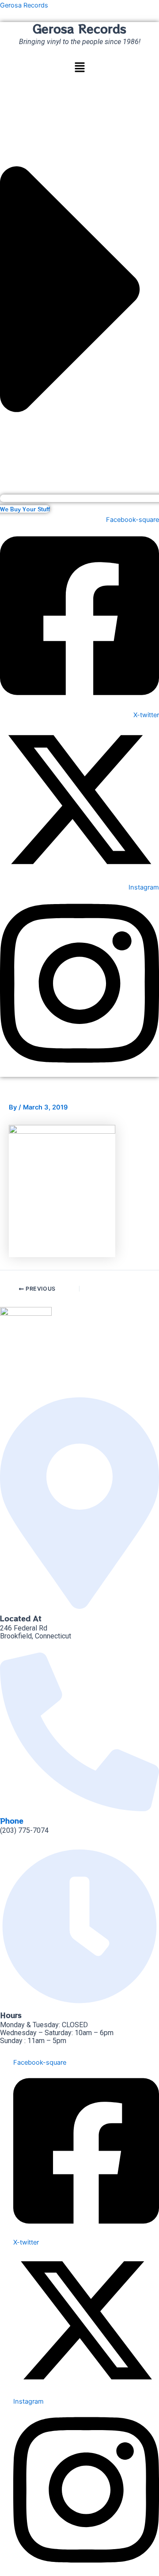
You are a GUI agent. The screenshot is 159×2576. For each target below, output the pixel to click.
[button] (79, 68)
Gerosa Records (24, 5)
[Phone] (79, 1808)
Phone (12, 1820)
